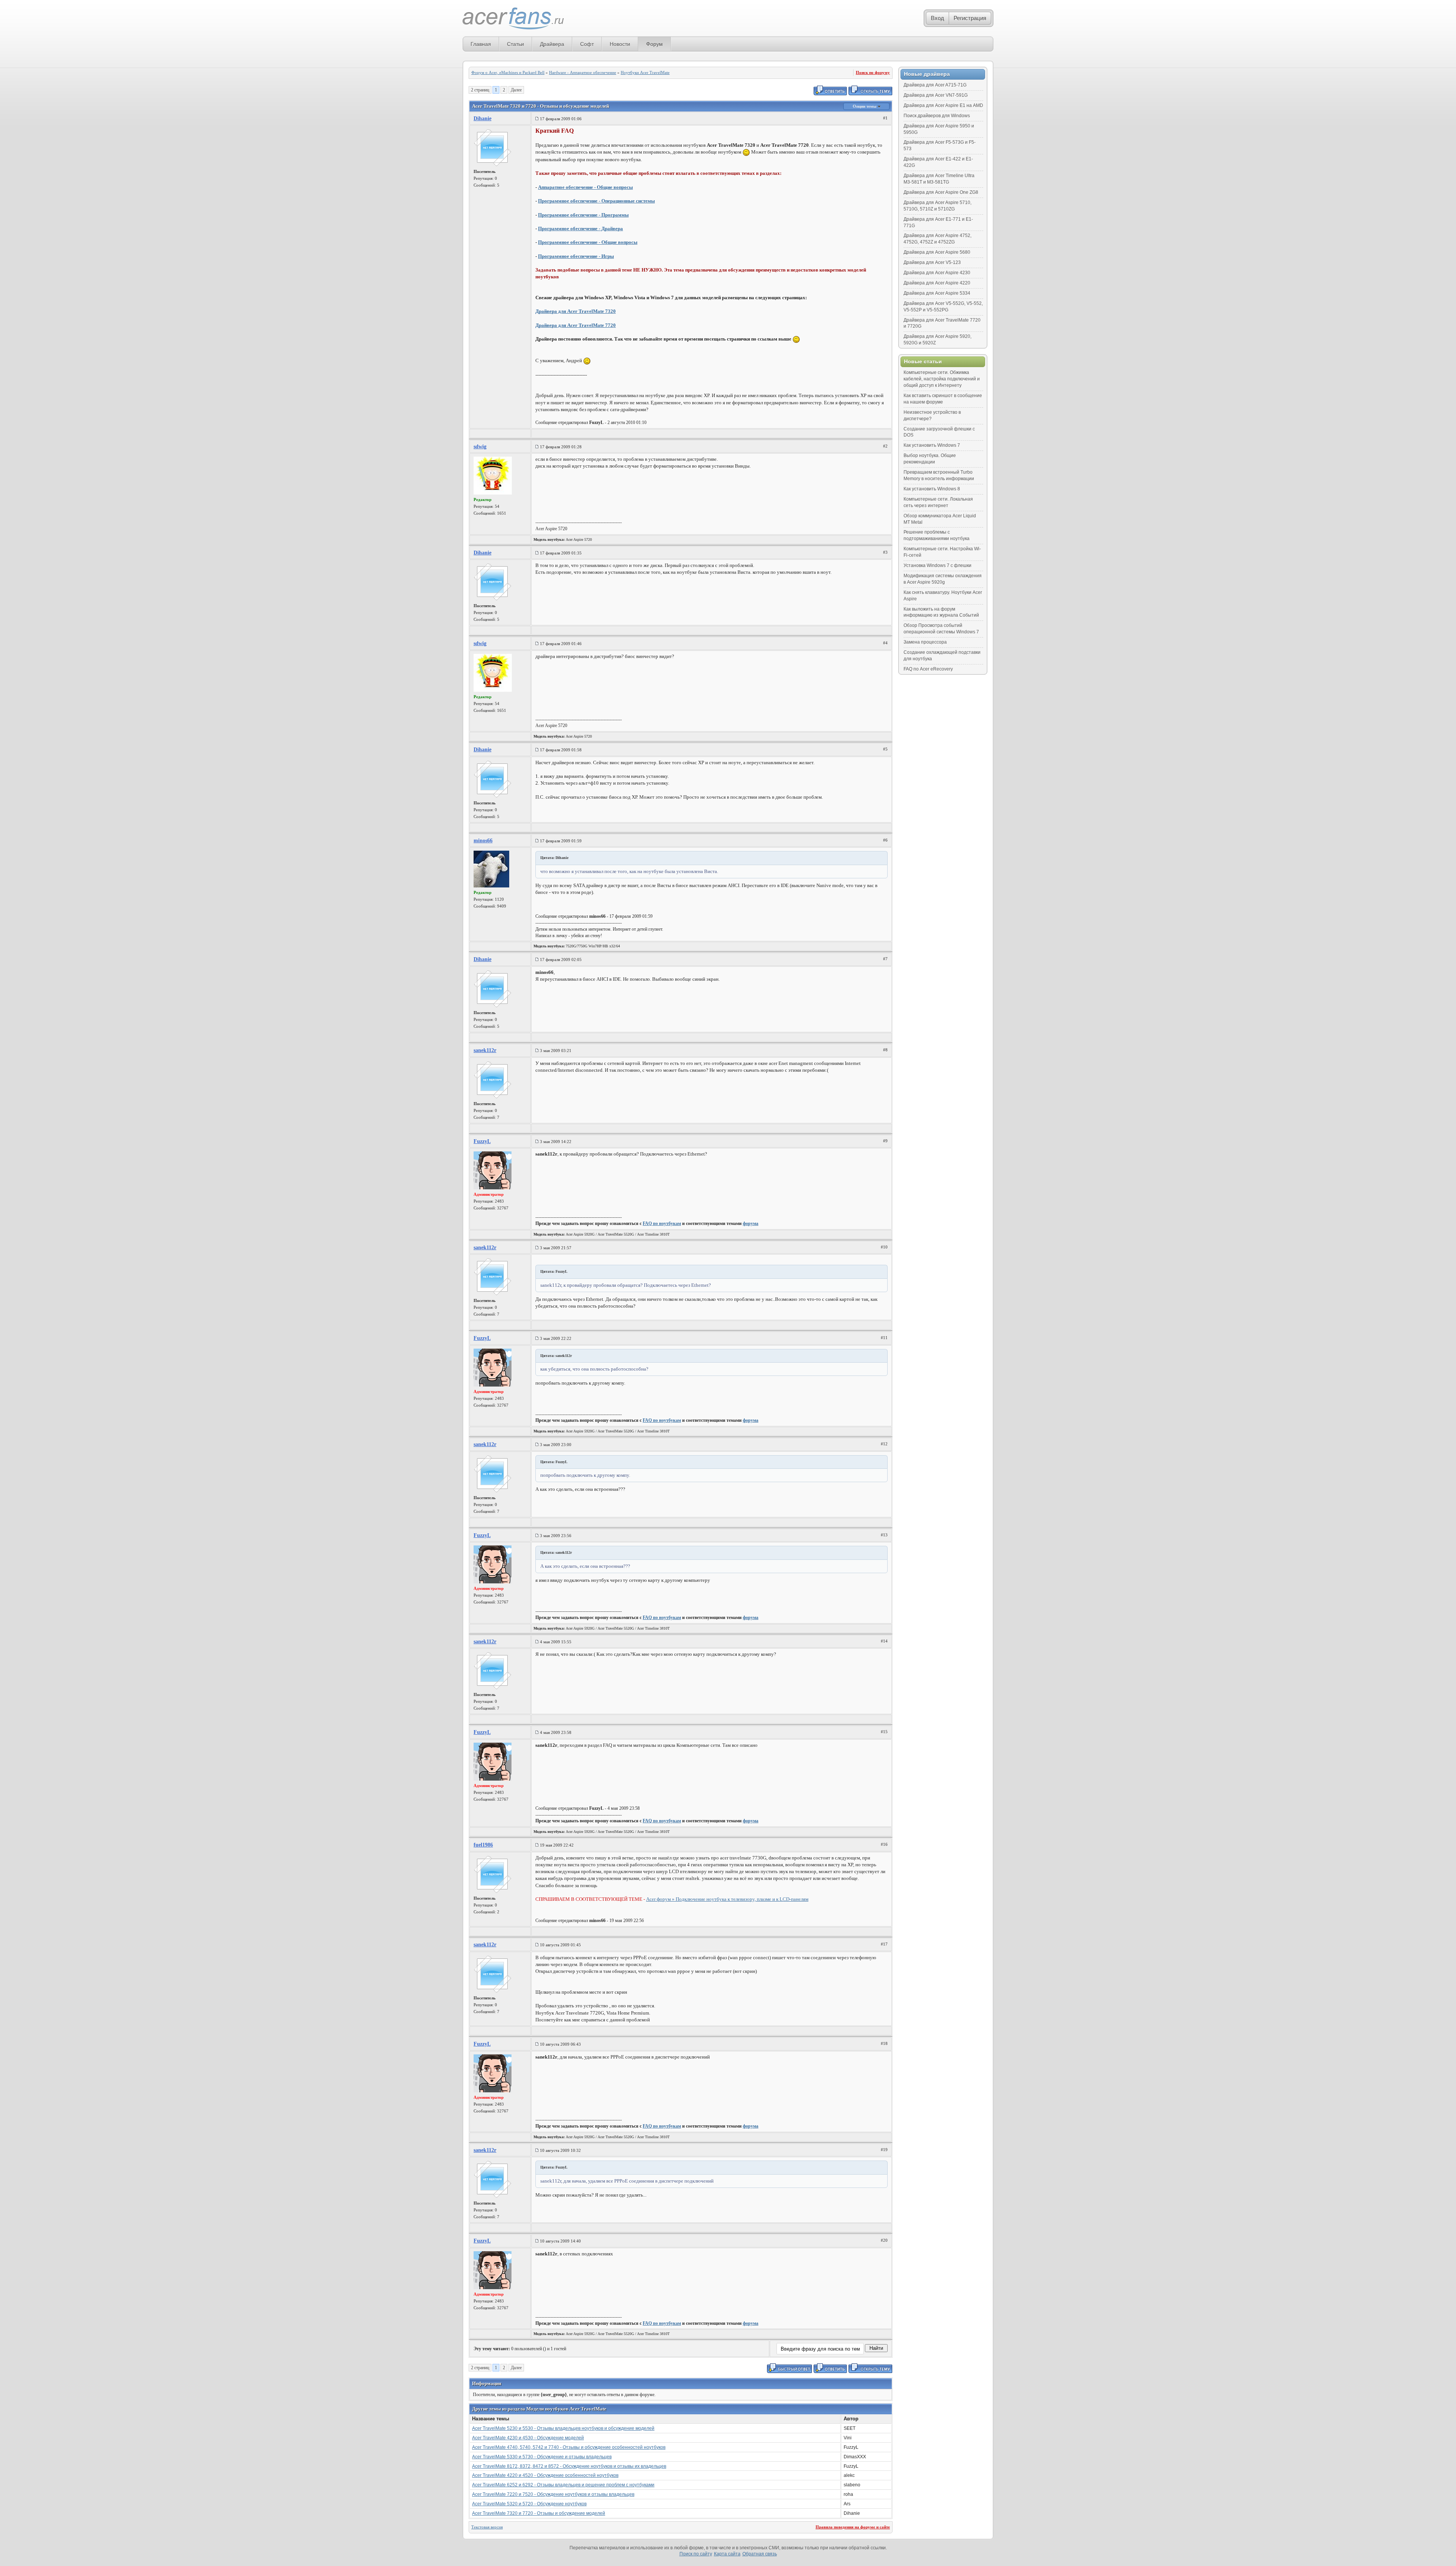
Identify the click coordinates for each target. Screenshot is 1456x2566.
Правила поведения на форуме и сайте (853, 2527)
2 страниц (480, 90)
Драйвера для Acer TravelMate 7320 (576, 311)
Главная (481, 44)
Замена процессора (925, 642)
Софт (587, 44)
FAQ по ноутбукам (662, 1223)
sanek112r (485, 1050)
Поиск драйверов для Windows (937, 116)
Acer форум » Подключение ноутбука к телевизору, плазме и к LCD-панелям (727, 1899)
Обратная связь (760, 2554)
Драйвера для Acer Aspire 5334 (937, 293)
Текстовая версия (487, 2527)
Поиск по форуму (873, 72)
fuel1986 (483, 1845)
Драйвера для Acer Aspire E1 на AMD (943, 105)
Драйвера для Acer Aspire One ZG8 (941, 192)
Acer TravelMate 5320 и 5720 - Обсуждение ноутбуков (529, 2504)
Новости (620, 44)
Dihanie (482, 119)
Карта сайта (727, 2554)
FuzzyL (482, 1141)
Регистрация (970, 18)
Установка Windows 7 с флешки (937, 565)
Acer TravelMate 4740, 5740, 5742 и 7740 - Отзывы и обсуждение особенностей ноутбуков (569, 2447)
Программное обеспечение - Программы (583, 215)
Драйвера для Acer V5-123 (932, 262)
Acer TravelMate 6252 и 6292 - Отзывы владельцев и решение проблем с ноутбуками (563, 2485)
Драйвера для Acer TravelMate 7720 (576, 325)
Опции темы (865, 106)
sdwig (480, 447)
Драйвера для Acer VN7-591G (936, 95)
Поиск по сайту (696, 2554)
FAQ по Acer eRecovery (928, 669)
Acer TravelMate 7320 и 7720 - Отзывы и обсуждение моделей (539, 2513)
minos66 (483, 841)
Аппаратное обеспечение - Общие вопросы (585, 187)
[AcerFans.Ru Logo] (513, 19)
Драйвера (552, 44)
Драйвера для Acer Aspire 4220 (937, 283)
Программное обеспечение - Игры (576, 256)
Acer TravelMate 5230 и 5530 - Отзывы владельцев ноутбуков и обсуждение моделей (563, 2428)
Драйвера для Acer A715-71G (935, 85)
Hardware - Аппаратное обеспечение (583, 72)
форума (751, 1223)
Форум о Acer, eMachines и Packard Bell (508, 72)
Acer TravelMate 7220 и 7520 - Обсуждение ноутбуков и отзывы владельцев (553, 2494)
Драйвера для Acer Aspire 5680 (937, 252)
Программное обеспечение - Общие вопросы (588, 242)
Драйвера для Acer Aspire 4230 (937, 273)
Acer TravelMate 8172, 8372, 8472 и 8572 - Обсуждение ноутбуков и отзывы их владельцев (569, 2466)
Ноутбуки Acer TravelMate (645, 72)
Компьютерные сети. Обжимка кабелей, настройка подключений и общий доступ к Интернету (942, 379)
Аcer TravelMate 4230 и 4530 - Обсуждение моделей (528, 2438)
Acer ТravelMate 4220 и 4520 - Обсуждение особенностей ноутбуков (545, 2475)
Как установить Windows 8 (932, 489)
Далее (516, 90)
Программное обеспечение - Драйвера (581, 228)
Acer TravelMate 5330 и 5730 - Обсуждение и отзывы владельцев (542, 2457)
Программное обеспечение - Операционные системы (596, 201)
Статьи (515, 44)
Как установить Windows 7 (932, 445)
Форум (654, 44)
